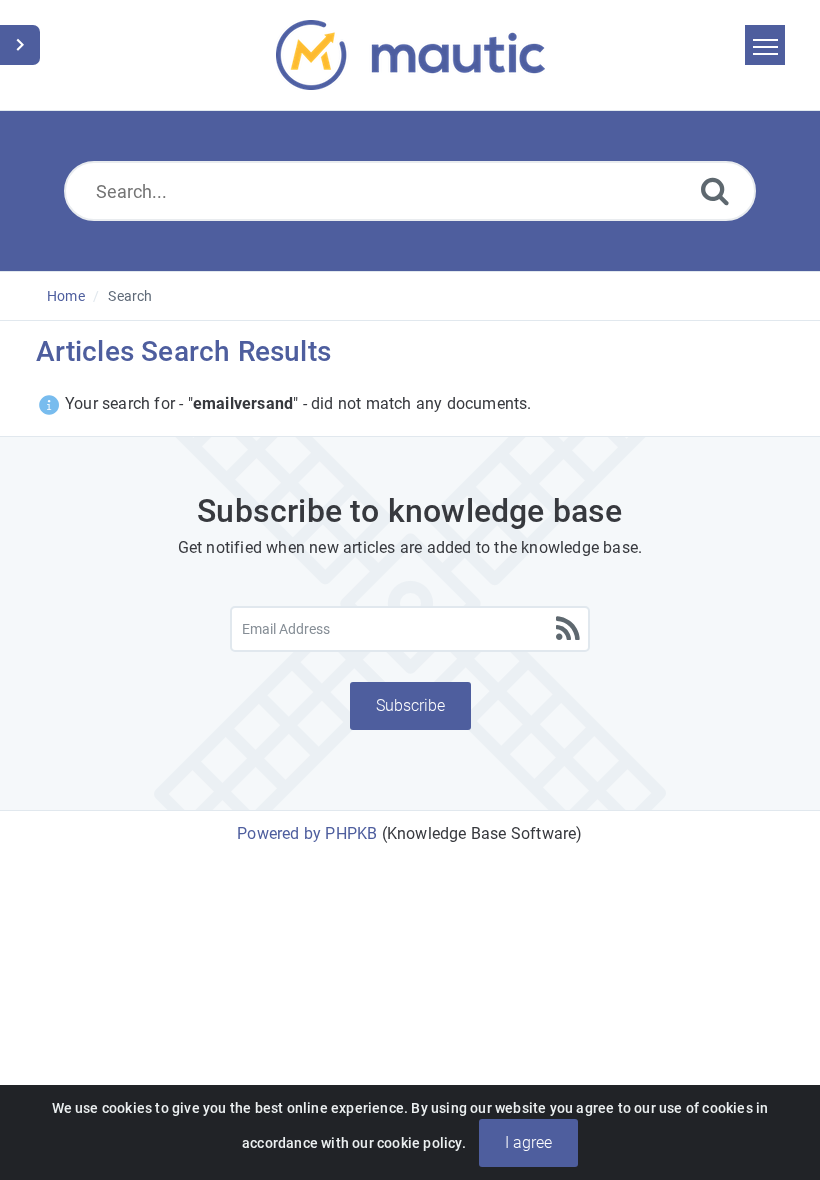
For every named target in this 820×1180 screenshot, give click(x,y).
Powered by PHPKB (307, 833)
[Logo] (410, 55)
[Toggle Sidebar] (20, 45)
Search (130, 296)
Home (66, 296)
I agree (528, 1142)
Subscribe (410, 705)
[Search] (715, 190)
